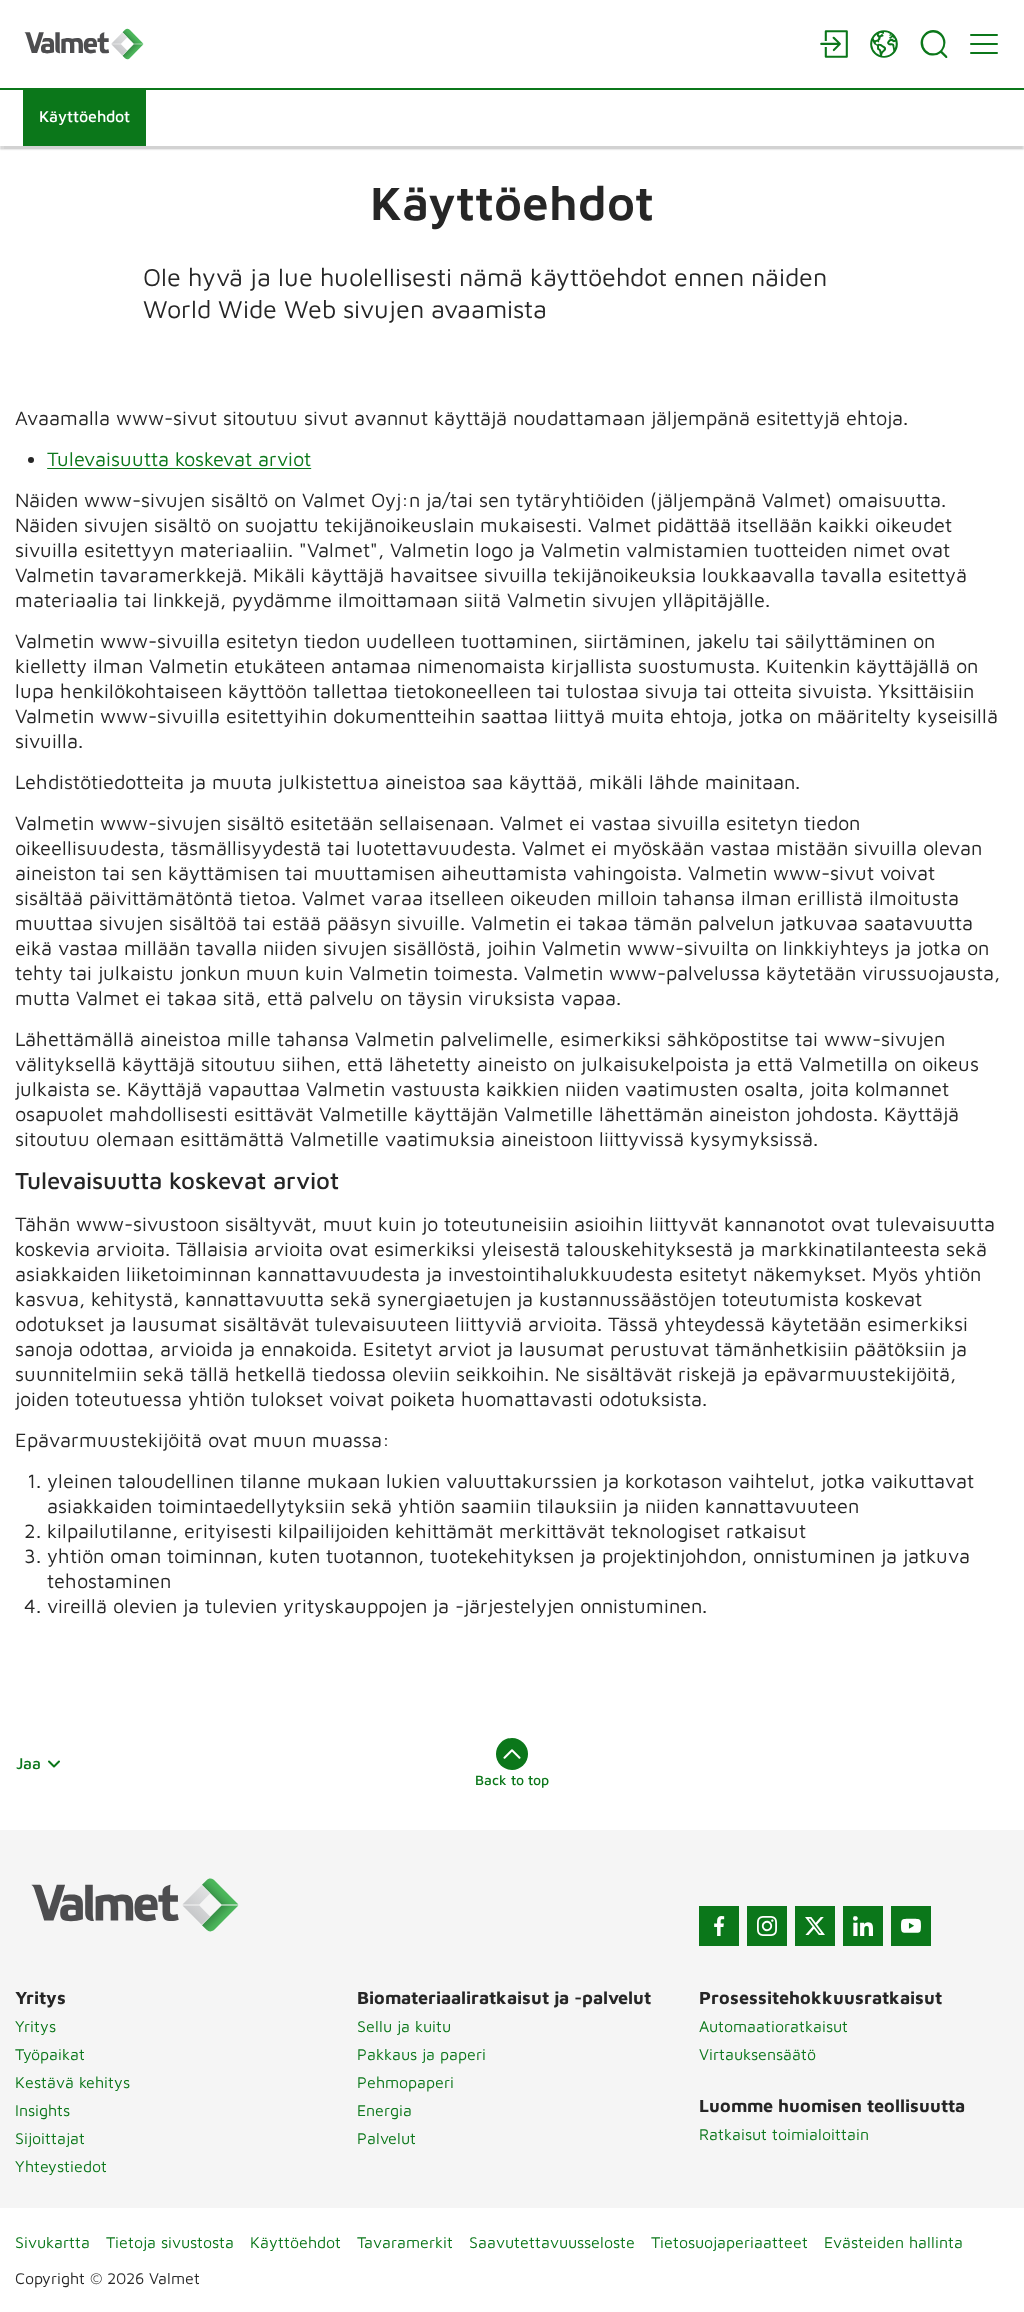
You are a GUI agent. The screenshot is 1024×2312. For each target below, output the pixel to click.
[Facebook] (719, 1926)
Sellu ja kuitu (404, 2026)
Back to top (512, 1779)
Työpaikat (50, 2054)
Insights (42, 2110)
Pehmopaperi (405, 2082)
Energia (384, 2110)
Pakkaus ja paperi (421, 2054)
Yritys (35, 2026)
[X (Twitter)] (815, 1926)
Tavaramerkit (405, 2242)
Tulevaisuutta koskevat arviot (179, 458)
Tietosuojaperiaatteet (729, 2242)
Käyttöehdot (295, 2242)
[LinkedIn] (863, 1926)
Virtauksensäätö (757, 2054)
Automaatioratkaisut (773, 2026)
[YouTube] (911, 1926)
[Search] (934, 44)
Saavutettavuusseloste (552, 2242)
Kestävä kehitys (72, 2082)
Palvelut (386, 2138)
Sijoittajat (50, 2138)
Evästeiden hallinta (893, 2242)
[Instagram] (767, 1926)
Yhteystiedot (61, 2166)
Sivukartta (52, 2242)
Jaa (28, 1763)
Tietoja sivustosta (170, 2242)
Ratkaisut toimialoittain (784, 2134)
